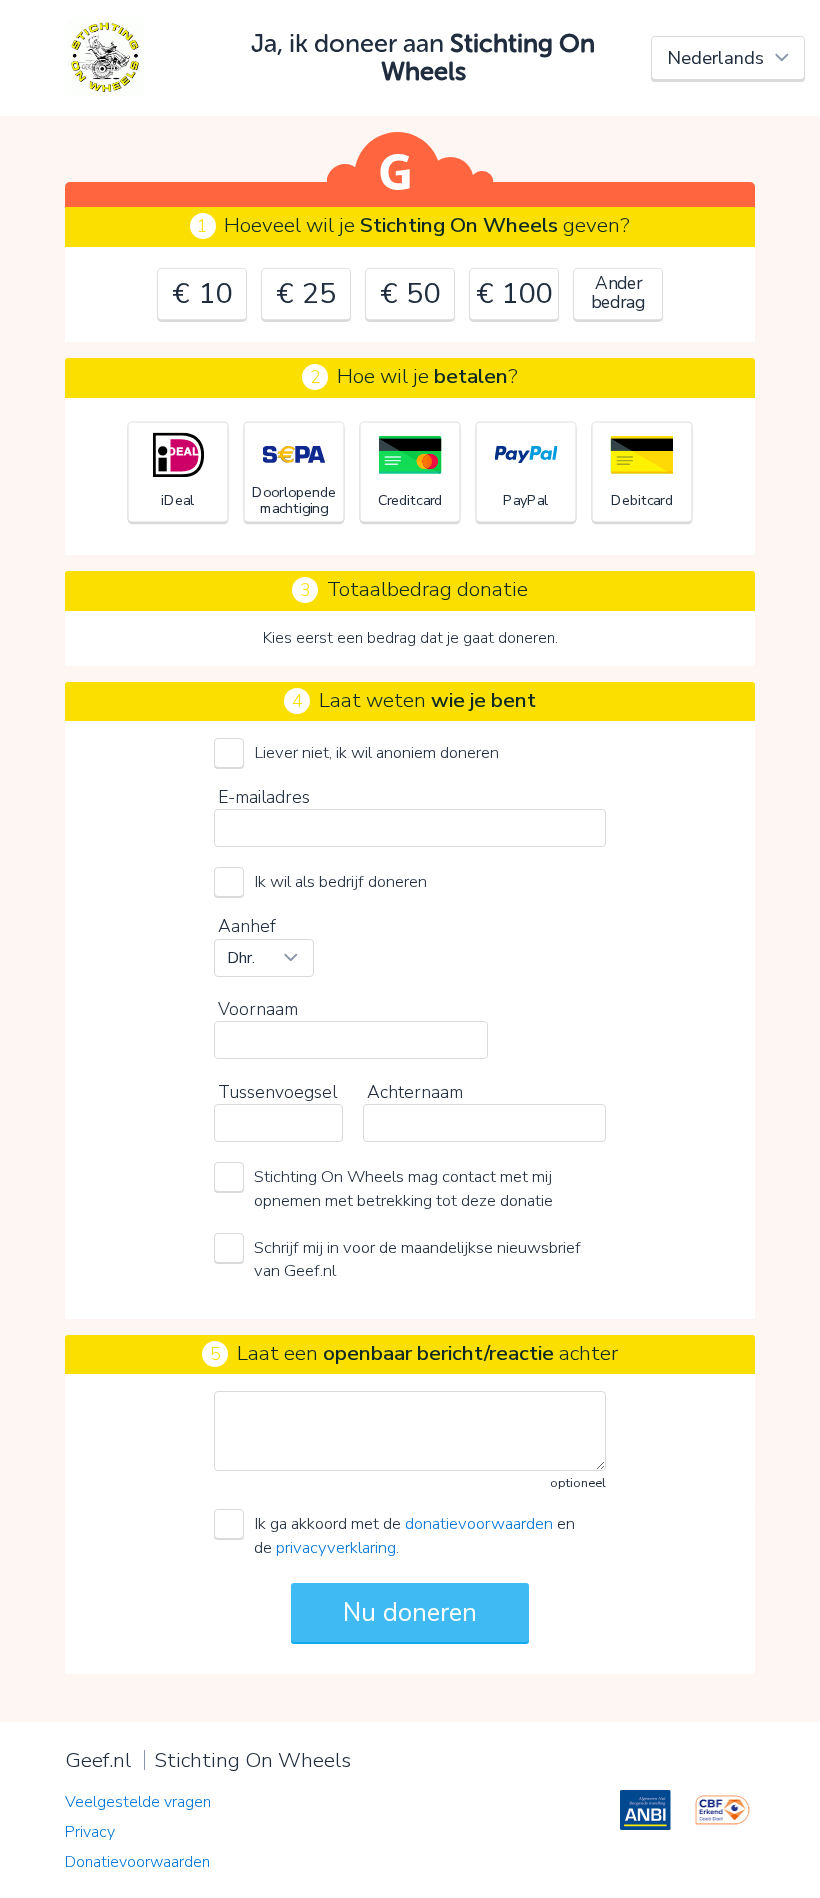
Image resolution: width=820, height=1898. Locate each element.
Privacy (90, 1832)
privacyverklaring (336, 1547)
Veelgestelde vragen (138, 1802)
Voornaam (258, 1009)
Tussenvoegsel (277, 1092)
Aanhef (247, 926)
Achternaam (415, 1092)
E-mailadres (264, 797)
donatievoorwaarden (479, 1523)
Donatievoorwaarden (137, 1862)
